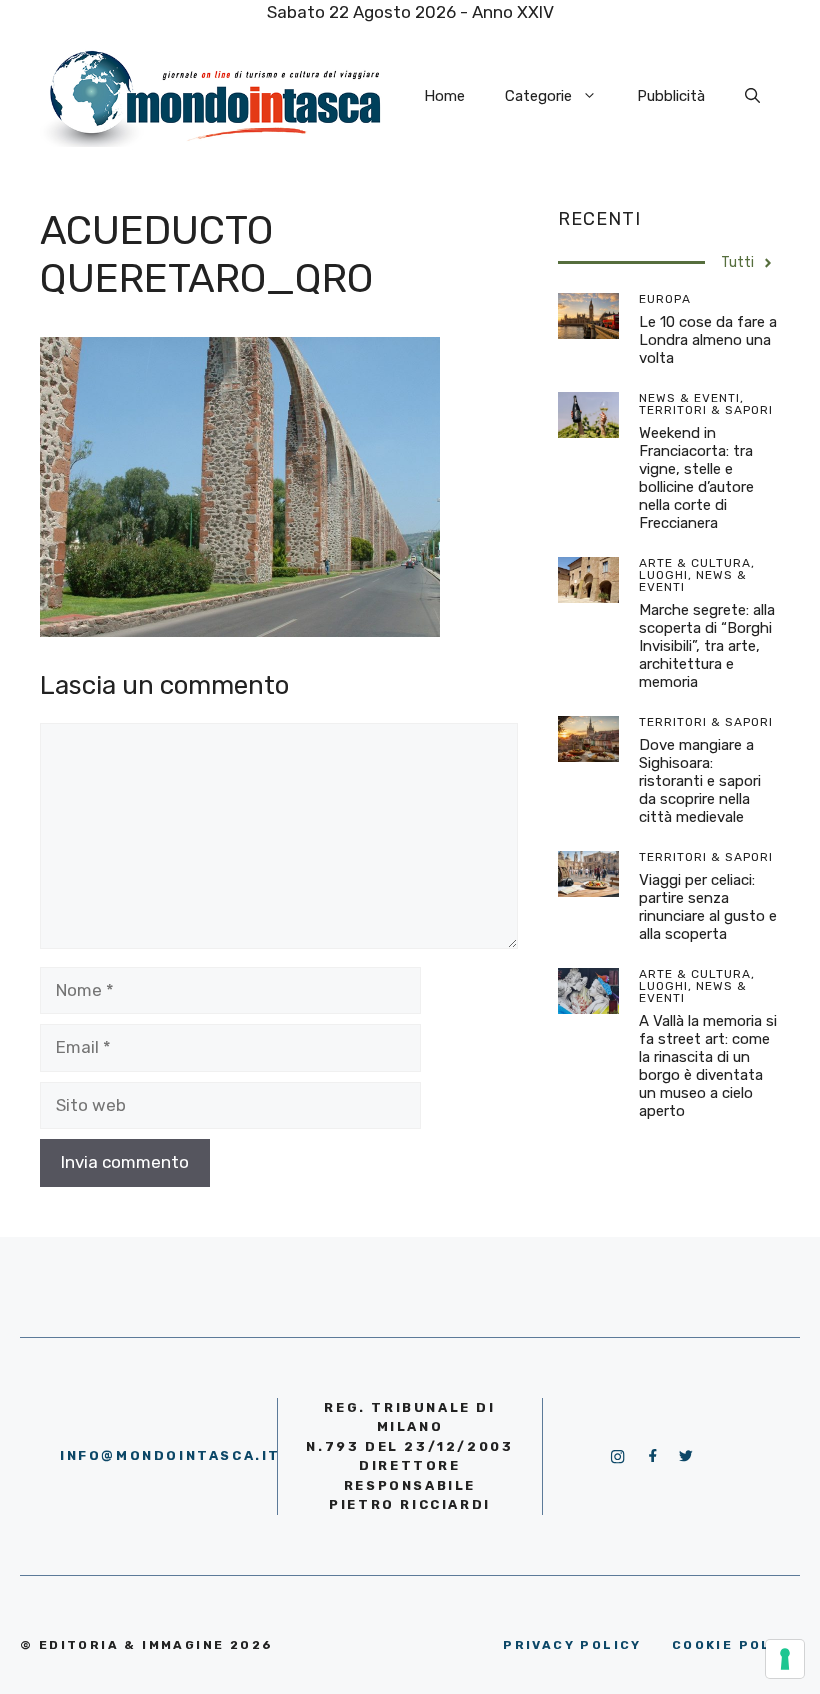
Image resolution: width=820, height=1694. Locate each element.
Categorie (538, 96)
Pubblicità (671, 96)
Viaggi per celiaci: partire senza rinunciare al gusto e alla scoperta (708, 907)
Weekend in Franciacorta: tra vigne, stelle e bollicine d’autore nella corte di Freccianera (696, 478)
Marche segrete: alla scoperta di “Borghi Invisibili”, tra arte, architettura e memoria (707, 646)
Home (444, 96)
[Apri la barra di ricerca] (752, 96)
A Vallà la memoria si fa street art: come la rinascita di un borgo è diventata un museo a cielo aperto (708, 1066)
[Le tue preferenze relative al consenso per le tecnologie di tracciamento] (785, 1659)
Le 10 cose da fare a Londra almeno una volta (708, 340)
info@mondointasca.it (170, 1455)
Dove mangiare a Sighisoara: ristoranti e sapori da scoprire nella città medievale (700, 781)
